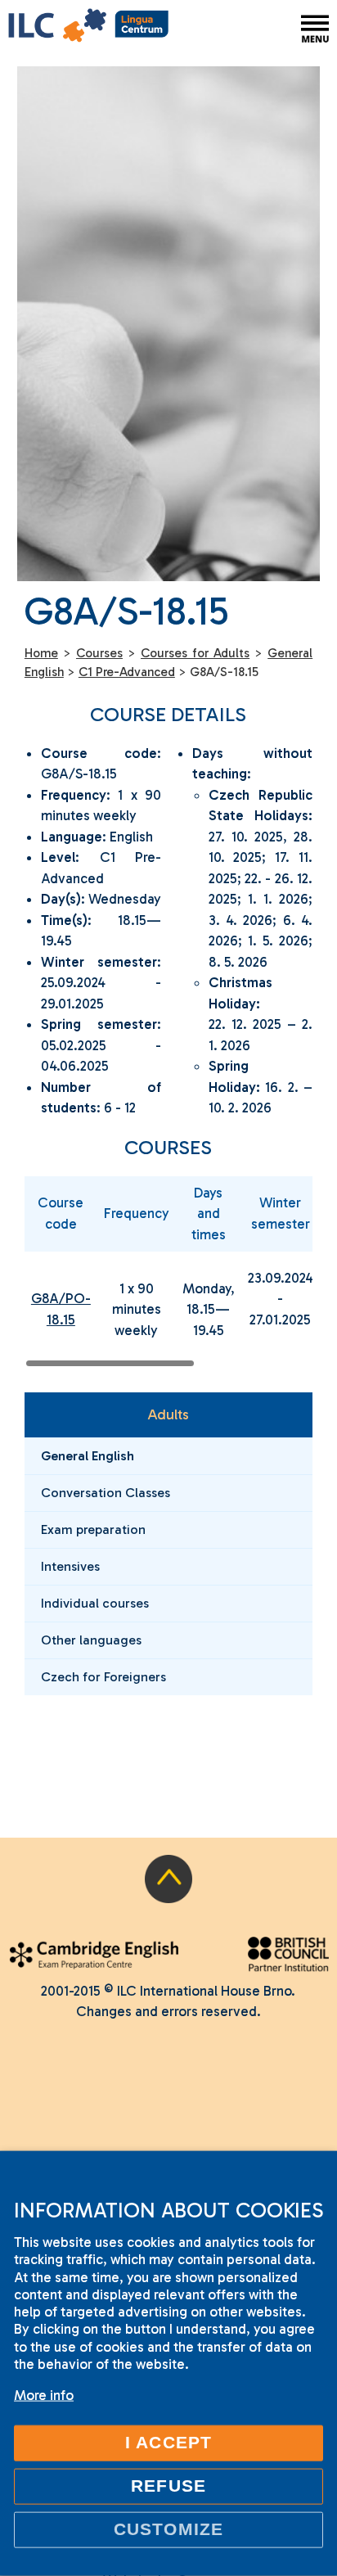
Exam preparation (93, 1529)
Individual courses (95, 1603)
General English (88, 1456)
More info (44, 2395)
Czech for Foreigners (103, 1677)
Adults (168, 1414)
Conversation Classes (106, 1493)
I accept (168, 2443)
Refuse (168, 2486)
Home (41, 653)
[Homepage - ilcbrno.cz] (88, 28)
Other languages (91, 1640)
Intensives (70, 1566)
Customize (168, 2529)
